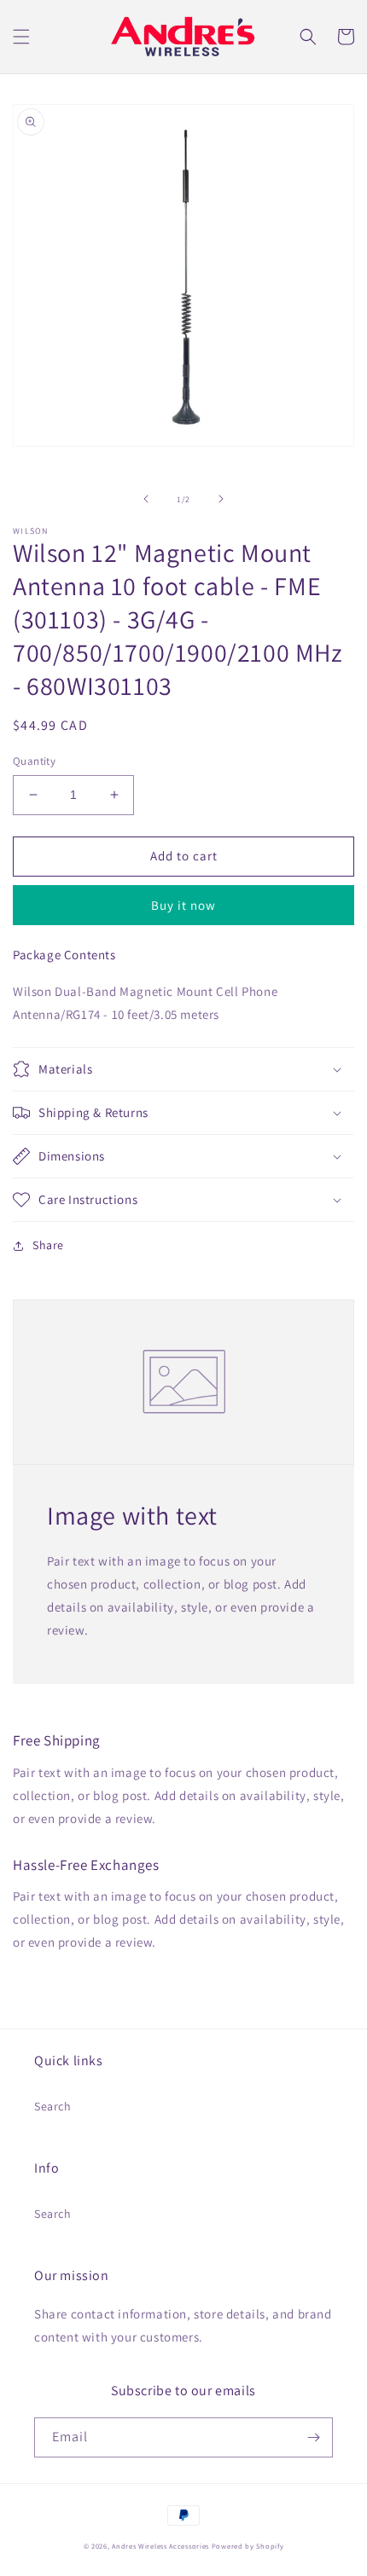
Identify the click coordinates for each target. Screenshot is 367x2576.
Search (53, 2106)
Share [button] (48, 1245)
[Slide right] (221, 499)
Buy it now (183, 905)
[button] (21, 37)
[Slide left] (146, 499)
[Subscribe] (313, 2437)
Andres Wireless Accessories (160, 2546)
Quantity (34, 761)
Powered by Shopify (248, 2546)
